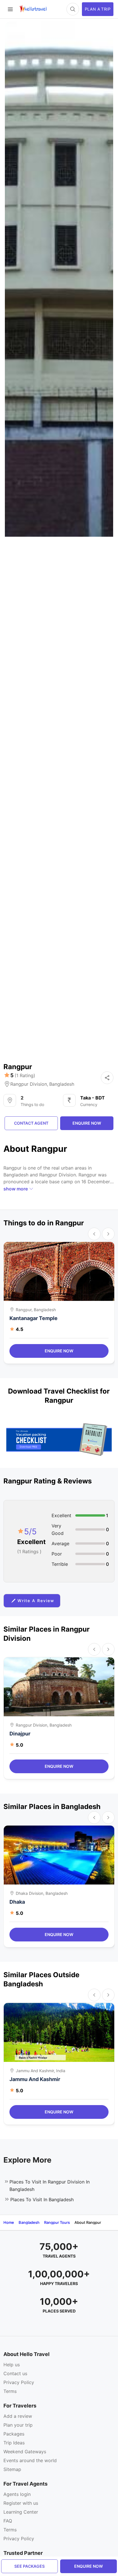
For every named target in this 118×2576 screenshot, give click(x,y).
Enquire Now (59, 1351)
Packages (14, 2434)
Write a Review (36, 1601)
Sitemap (12, 2469)
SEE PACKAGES (29, 2566)
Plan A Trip (98, 9)
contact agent (31, 1123)
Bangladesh (62, 1084)
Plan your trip (18, 2425)
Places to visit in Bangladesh (42, 2199)
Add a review (18, 2416)
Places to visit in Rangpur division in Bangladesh (50, 2185)
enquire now (88, 2566)
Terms (10, 2391)
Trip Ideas (14, 2443)
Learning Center (21, 2512)
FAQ (8, 2521)
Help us (12, 2365)
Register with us (21, 2503)
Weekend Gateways (25, 2452)
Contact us (15, 2373)
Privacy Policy (19, 2382)
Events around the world (30, 2460)
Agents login (17, 2494)
